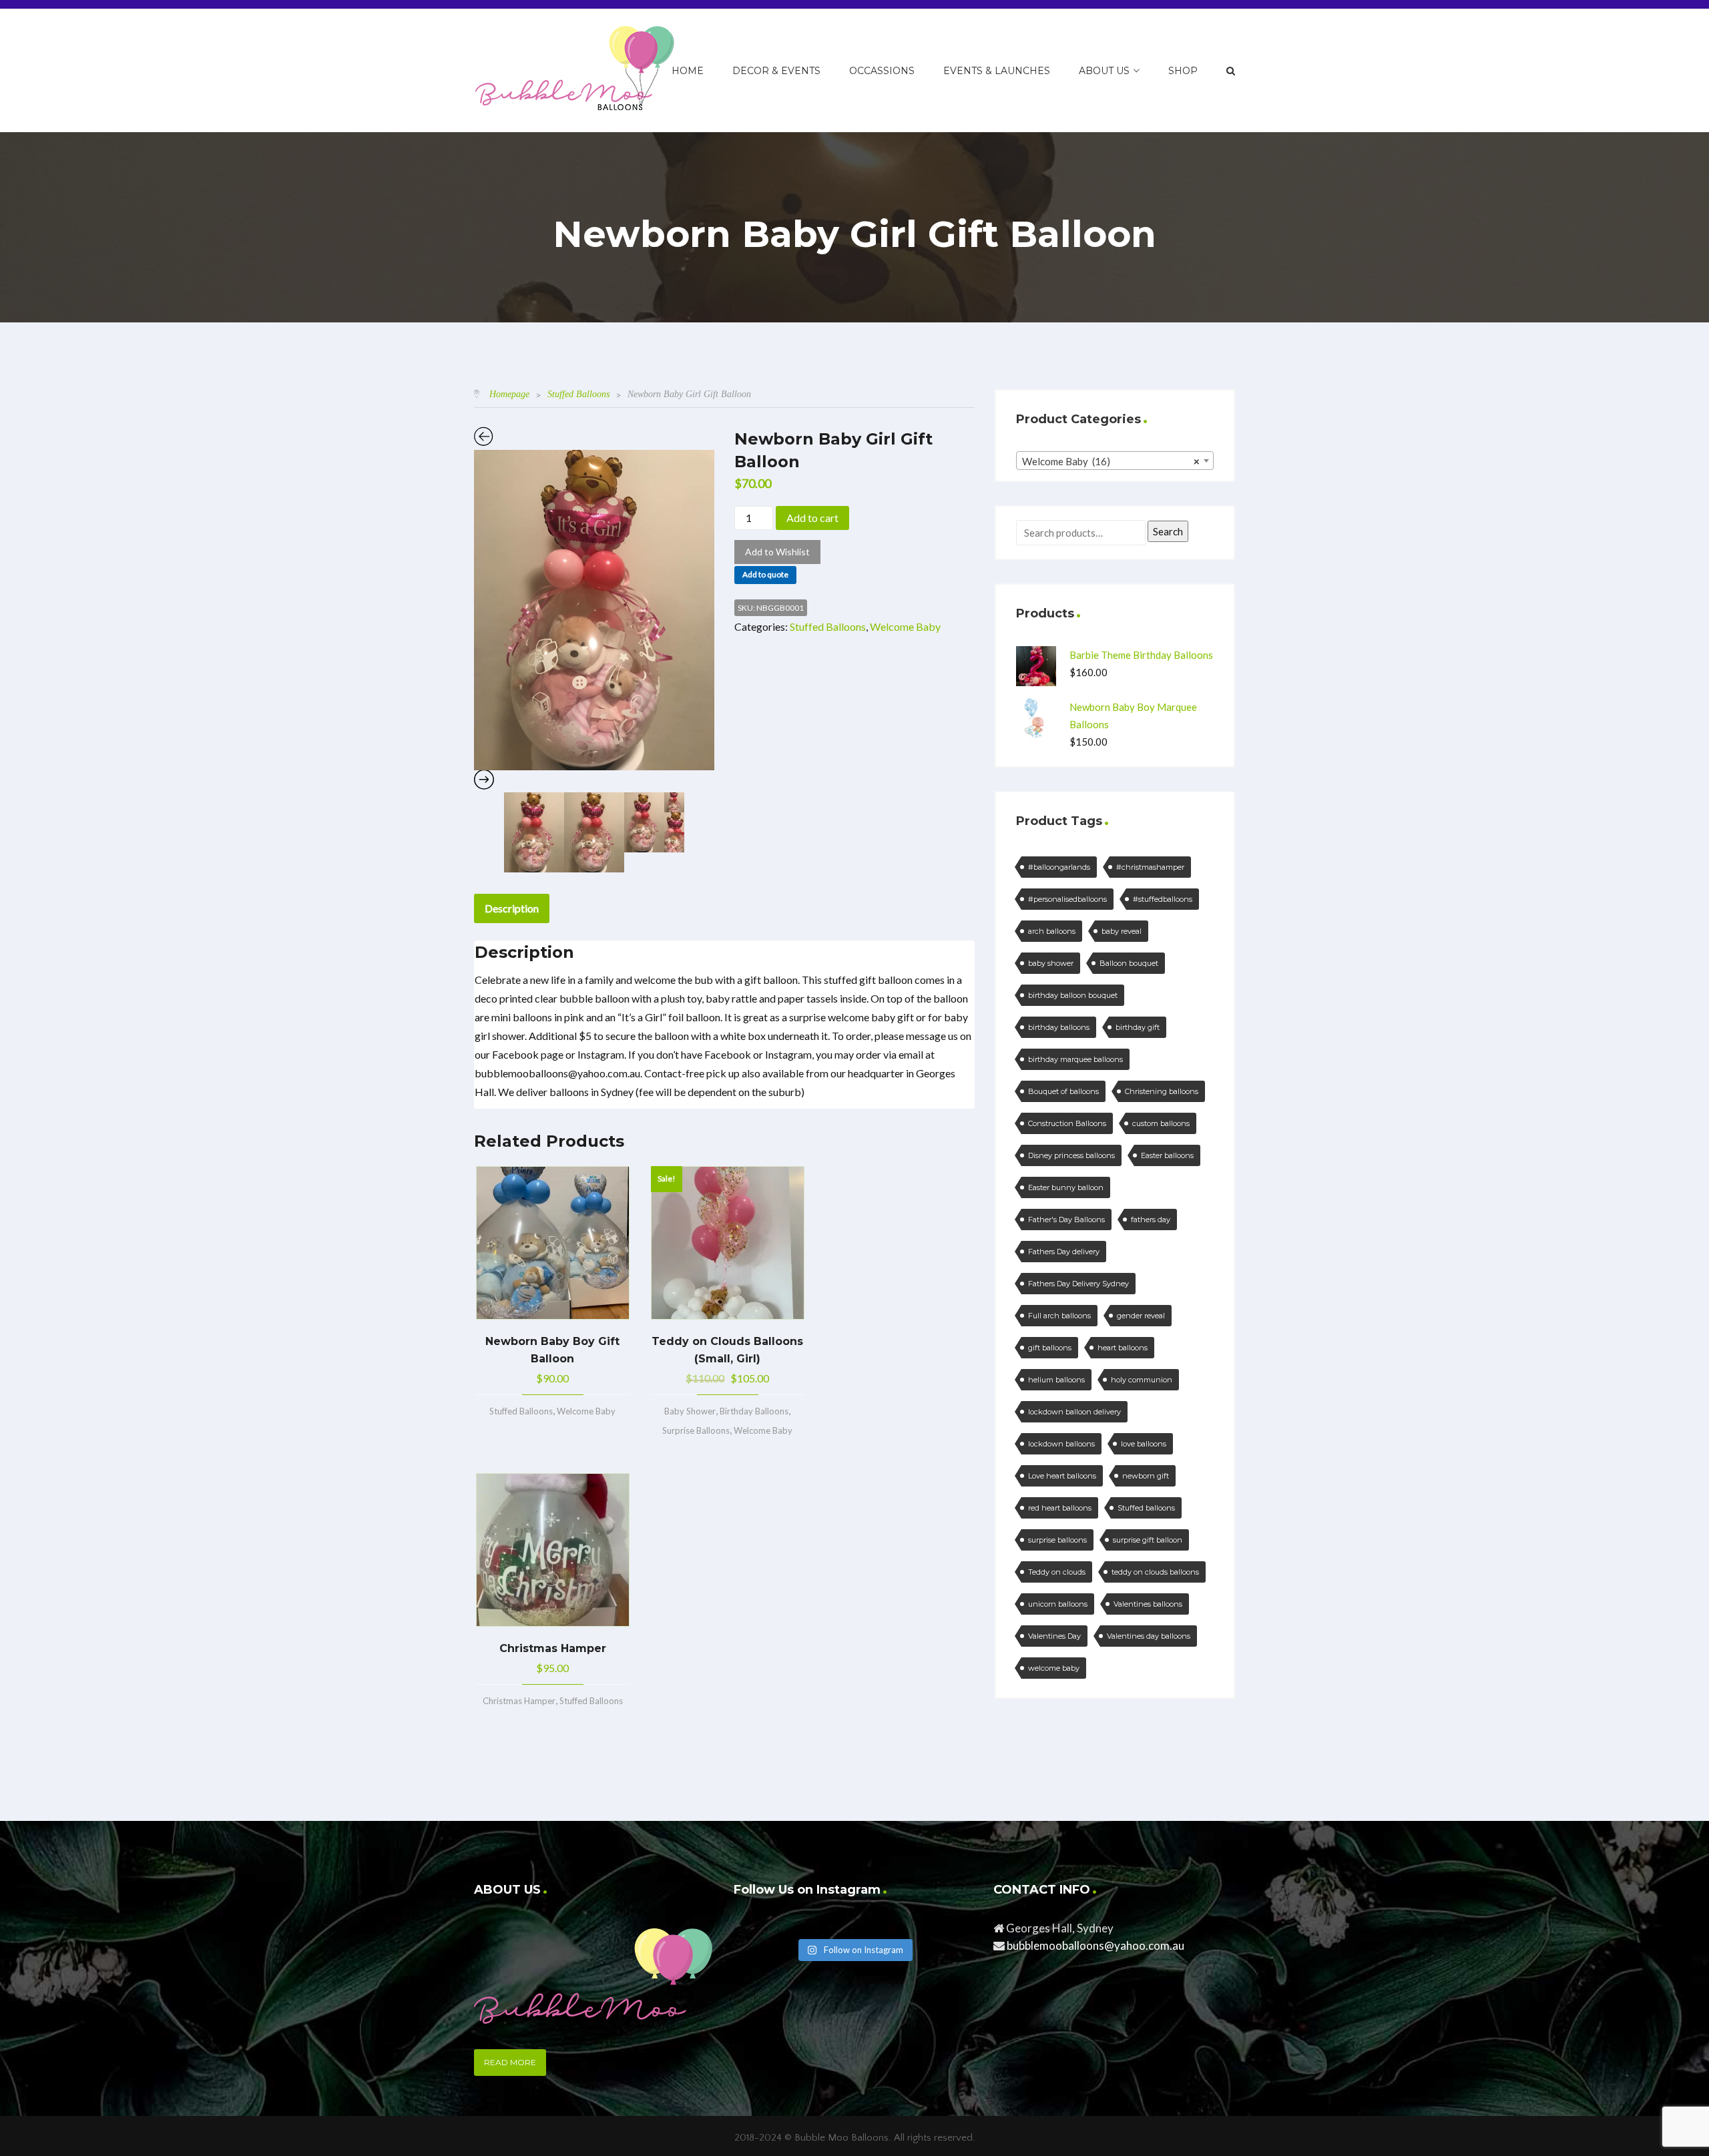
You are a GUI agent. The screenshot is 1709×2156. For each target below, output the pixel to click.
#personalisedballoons (1067, 899)
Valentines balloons (1148, 1604)
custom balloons (1161, 1123)
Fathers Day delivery (1064, 1252)
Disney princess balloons (1071, 1155)
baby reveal (1122, 931)
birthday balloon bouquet (1073, 995)
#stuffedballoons (1163, 899)
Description (512, 908)
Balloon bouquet (1129, 963)
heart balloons (1123, 1348)
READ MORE (510, 2062)
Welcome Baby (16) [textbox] (1111, 461)
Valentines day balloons (1149, 1636)
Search (1168, 531)
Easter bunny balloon (1066, 1187)
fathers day (1151, 1220)
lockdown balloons (1061, 1444)
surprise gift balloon (1148, 1540)
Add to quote (765, 574)
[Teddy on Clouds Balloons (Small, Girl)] (728, 1243)
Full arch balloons (1059, 1316)
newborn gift (1146, 1476)
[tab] (512, 908)
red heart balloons (1060, 1508)
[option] (594, 610)
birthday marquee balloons (1075, 1059)
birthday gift (1138, 1027)
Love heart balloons (1062, 1476)
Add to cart (812, 518)
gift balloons (1050, 1348)
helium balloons (1056, 1380)
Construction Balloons (1067, 1123)
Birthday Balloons (754, 1411)
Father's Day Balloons (1066, 1220)
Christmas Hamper (519, 1701)
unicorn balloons (1058, 1604)
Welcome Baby (905, 626)
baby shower (1051, 963)
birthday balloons (1059, 1027)
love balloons (1144, 1444)
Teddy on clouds (1057, 1572)
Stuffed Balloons (578, 394)
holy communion (1142, 1380)
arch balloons (1052, 931)
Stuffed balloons (1146, 1508)
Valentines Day (1054, 1636)
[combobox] (1115, 461)
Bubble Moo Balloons (841, 2138)
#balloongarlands (1059, 867)
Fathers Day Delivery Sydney (1078, 1284)
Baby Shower (690, 1411)
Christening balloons (1162, 1091)
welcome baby (1054, 1668)
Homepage (509, 394)
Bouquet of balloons (1063, 1091)
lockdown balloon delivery (1074, 1412)
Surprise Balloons (696, 1430)
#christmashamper (1150, 867)
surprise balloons (1057, 1540)
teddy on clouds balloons (1155, 1572)
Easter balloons (1167, 1155)
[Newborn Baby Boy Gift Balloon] (553, 1243)
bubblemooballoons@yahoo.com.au (1095, 1945)
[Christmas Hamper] (553, 1550)
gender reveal (1141, 1316)
